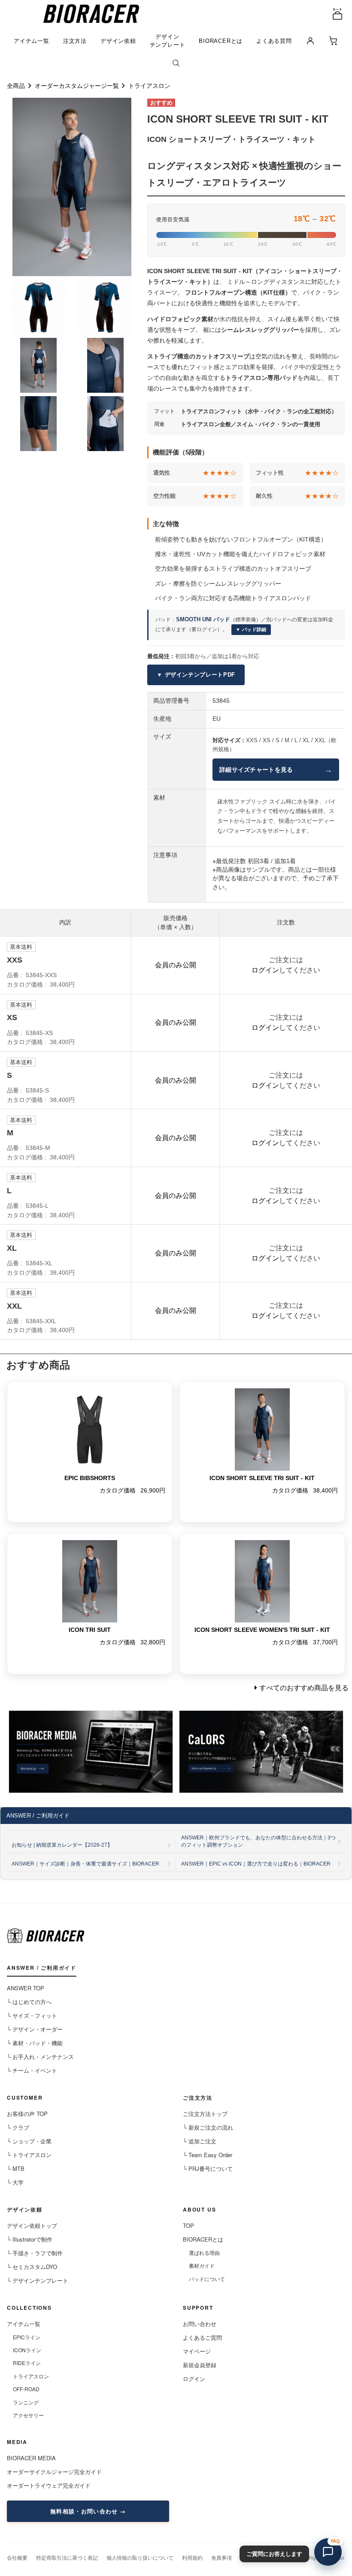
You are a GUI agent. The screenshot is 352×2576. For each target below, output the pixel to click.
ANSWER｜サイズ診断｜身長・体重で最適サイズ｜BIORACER (85, 1864)
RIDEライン (27, 2363)
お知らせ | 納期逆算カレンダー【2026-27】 (62, 1845)
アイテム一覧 (32, 41)
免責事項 (222, 2557)
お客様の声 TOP (27, 2114)
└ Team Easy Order (208, 2155)
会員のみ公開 (176, 965)
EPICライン (27, 2337)
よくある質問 (274, 41)
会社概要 (17, 2557)
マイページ (197, 2351)
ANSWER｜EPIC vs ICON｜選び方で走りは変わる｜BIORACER (256, 1864)
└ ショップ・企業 (29, 2141)
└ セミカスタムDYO (32, 2267)
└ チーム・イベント (32, 2070)
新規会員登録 (200, 2365)
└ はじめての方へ (29, 2002)
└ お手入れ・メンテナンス (40, 2057)
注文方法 (75, 41)
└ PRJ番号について (208, 2168)
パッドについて (207, 2279)
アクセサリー (28, 2415)
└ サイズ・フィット (32, 2015)
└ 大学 (15, 2182)
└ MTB (16, 2168)
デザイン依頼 (118, 41)
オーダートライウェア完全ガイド (49, 2485)
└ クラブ (18, 2127)
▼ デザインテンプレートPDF (196, 675)
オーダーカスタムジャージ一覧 (77, 86)
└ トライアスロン (29, 2155)
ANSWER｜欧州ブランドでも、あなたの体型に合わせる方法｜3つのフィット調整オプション (258, 1841)
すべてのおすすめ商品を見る (304, 1688)
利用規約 (192, 2557)
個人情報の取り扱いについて (140, 2557)
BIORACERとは (221, 41)
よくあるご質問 (202, 2337)
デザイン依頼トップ (32, 2225)
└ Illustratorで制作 (30, 2239)
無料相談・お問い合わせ (84, 2511)
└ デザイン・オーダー (35, 2029)
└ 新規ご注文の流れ (208, 2127)
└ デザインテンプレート (38, 2280)
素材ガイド (202, 2265)
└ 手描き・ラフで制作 (35, 2253)
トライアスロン (149, 86)
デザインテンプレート (168, 41)
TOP (188, 2225)
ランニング (26, 2402)
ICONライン (27, 2350)
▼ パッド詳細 (251, 629)
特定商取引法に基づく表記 (67, 2557)
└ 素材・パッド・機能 (35, 2043)
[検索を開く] (176, 64)
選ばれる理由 (204, 2252)
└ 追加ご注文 (200, 2141)
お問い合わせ (200, 2324)
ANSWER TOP (26, 1988)
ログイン (265, 970)
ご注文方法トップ (205, 2114)
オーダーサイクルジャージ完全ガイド (54, 2472)
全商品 (16, 86)
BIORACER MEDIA (31, 2458)
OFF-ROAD (26, 2389)
